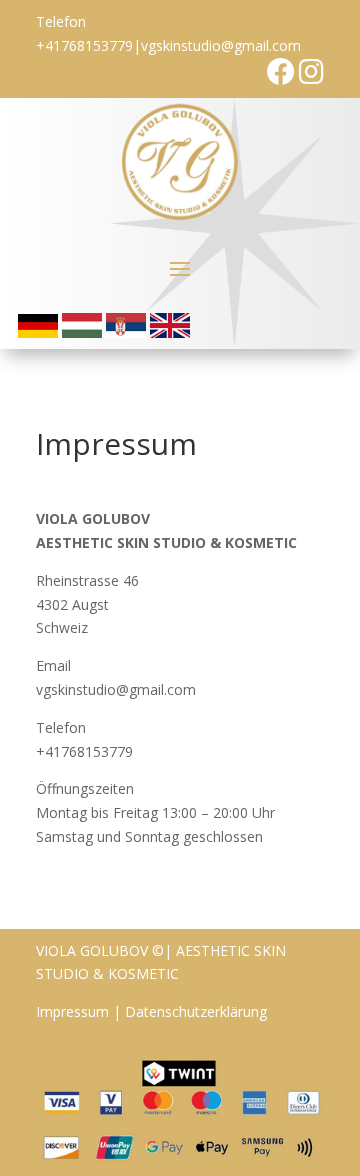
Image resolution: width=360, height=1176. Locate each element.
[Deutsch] (38, 332)
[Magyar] (82, 332)
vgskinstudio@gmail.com (221, 45)
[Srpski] (126, 332)
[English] (170, 332)
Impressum (72, 1011)
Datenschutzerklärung (196, 1011)
